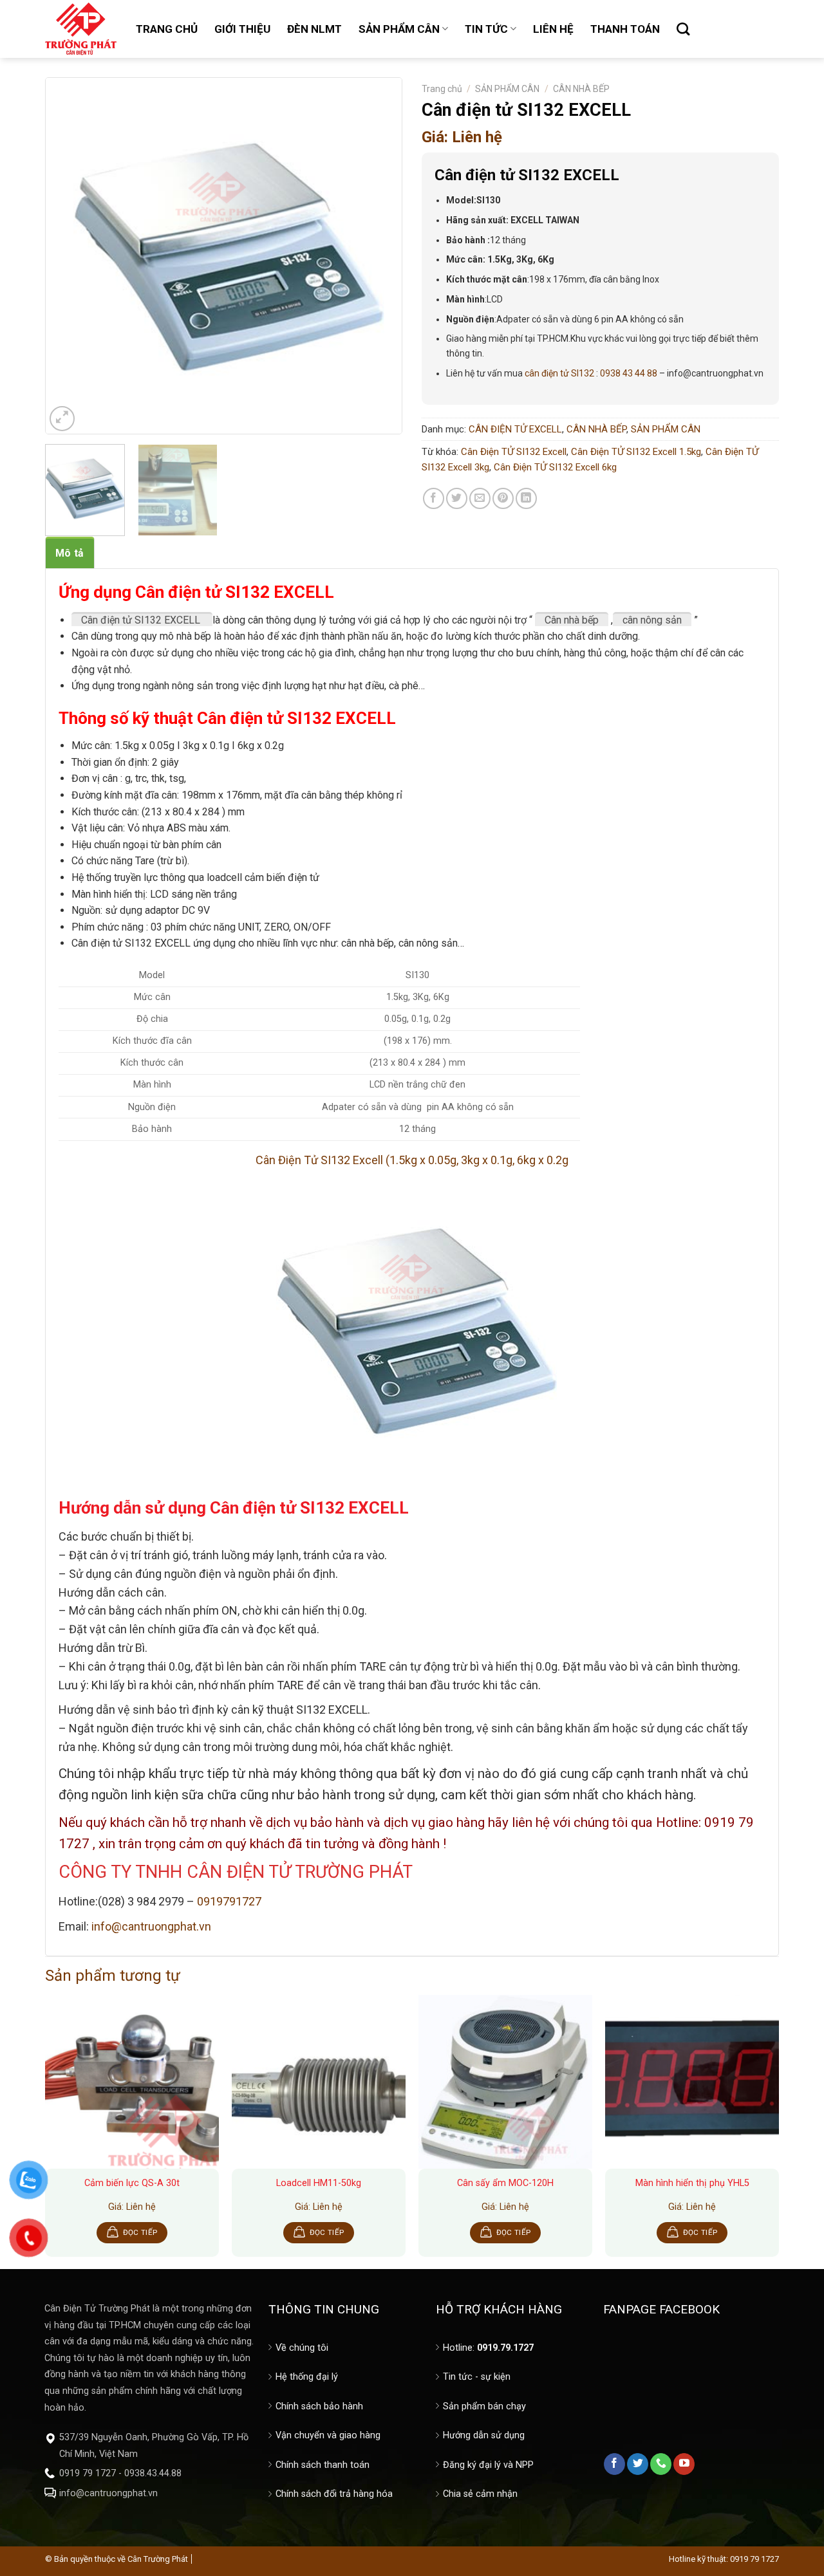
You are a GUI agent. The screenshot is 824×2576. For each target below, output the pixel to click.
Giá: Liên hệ (462, 137)
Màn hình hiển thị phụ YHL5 (692, 2183)
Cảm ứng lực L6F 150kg (78, 2534)
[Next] (379, 256)
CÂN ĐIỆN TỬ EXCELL (515, 429)
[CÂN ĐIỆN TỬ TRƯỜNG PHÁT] (81, 29)
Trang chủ (442, 89)
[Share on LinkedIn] (526, 498)
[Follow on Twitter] (638, 2464)
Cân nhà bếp (572, 620)
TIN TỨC (486, 29)
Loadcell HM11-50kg (319, 2183)
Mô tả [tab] (70, 553)
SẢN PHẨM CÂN (399, 29)
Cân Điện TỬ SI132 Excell (514, 452)
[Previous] (68, 256)
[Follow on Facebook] (614, 2464)
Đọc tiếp (140, 2232)
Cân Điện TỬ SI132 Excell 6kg (555, 467)
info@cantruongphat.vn (151, 1926)
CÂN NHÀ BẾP (581, 89)
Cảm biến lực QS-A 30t (132, 2183)
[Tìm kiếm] (683, 29)
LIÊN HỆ (553, 29)
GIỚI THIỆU (242, 29)
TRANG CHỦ (167, 29)
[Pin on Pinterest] (503, 498)
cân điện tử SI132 (559, 373)
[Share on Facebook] (434, 498)
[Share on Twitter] (457, 498)
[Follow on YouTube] (684, 2464)
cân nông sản (652, 620)
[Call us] (661, 2464)
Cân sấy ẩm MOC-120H (505, 2183)
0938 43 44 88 (629, 373)
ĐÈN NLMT (314, 29)
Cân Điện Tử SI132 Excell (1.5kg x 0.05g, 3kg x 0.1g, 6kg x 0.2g (412, 1160)
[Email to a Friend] (480, 498)
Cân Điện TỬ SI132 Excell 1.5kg (636, 452)
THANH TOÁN (625, 29)
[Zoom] (62, 419)
